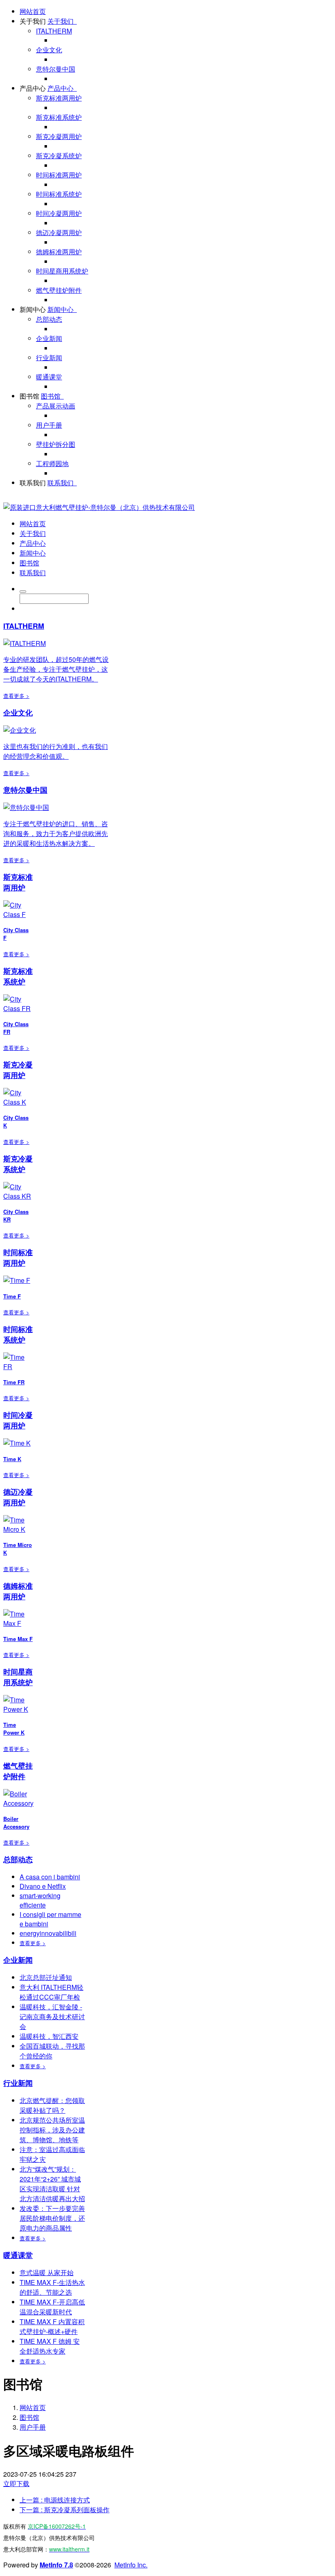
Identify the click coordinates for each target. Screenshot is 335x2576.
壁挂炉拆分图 (56, 444)
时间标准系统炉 (59, 194)
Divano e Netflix (43, 1886)
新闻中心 (33, 309)
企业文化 (49, 50)
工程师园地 (52, 463)
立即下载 (16, 2483)
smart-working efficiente (40, 1900)
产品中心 (33, 88)
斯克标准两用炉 (59, 98)
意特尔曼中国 (56, 69)
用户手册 (49, 425)
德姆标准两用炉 (59, 252)
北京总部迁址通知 (46, 1977)
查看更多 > (16, 696)
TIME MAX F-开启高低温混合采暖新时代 (52, 2307)
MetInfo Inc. (131, 2565)
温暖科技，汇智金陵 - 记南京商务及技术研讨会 (52, 2017)
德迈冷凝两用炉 (59, 232)
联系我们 (33, 483)
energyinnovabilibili (48, 1933)
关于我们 (33, 21)
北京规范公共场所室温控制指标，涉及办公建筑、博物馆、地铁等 (52, 2130)
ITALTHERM (54, 31)
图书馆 (29, 396)
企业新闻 (49, 338)
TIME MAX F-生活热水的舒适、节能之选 (52, 2287)
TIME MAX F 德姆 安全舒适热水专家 (50, 2346)
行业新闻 (49, 358)
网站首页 (33, 11)
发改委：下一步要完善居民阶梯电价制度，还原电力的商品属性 (52, 2218)
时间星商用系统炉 (62, 271)
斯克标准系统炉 (59, 117)
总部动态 (49, 319)
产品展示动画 (56, 406)
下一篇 (65, 2510)
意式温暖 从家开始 (47, 2272)
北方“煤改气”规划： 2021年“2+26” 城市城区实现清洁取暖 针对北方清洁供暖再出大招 (52, 2184)
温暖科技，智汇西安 (49, 2036)
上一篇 (55, 2500)
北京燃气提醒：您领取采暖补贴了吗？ (52, 2105)
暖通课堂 (49, 377)
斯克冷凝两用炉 (59, 136)
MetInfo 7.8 (56, 2565)
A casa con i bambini (50, 1877)
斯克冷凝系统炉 (59, 156)
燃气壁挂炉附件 (59, 290)
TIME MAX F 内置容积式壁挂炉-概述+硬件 (52, 2326)
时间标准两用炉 (59, 175)
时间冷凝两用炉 (59, 213)
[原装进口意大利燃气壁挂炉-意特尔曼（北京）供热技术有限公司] (99, 507)
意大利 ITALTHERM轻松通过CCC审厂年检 (51, 1992)
